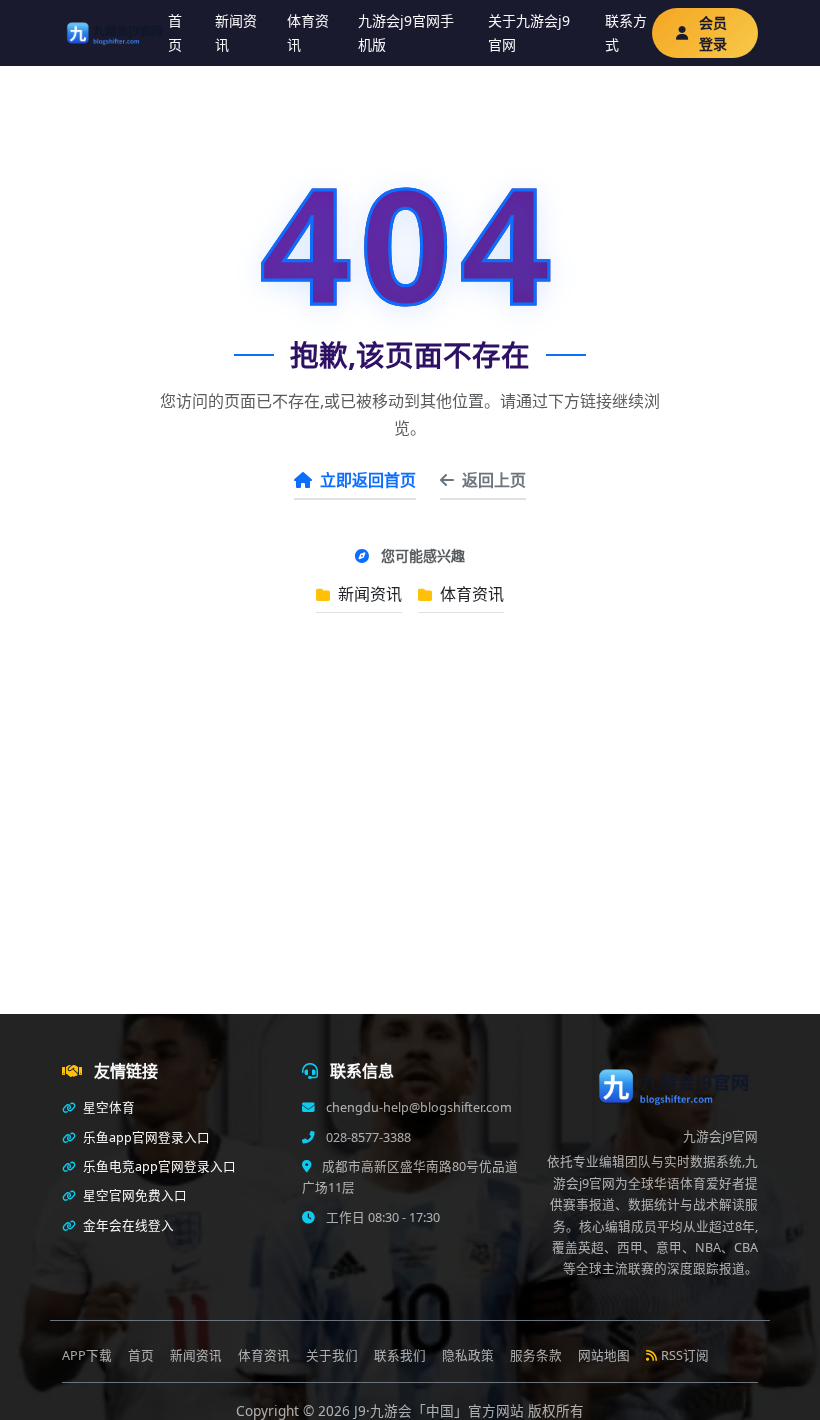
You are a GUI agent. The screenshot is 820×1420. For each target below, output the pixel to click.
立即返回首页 (368, 480)
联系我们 (400, 1355)
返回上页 (494, 480)
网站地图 (604, 1355)
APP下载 (87, 1355)
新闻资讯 (236, 32)
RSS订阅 (685, 1355)
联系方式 (626, 32)
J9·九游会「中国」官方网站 (441, 1410)
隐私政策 (468, 1355)
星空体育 (107, 1107)
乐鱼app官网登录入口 (145, 1137)
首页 (175, 32)
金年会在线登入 (127, 1225)
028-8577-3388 (367, 1137)
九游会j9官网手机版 (406, 32)
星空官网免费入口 (133, 1195)
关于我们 (332, 1355)
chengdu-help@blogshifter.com (417, 1107)
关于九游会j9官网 (529, 32)
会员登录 (713, 33)
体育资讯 (308, 32)
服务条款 (536, 1355)
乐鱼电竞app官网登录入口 (158, 1166)
